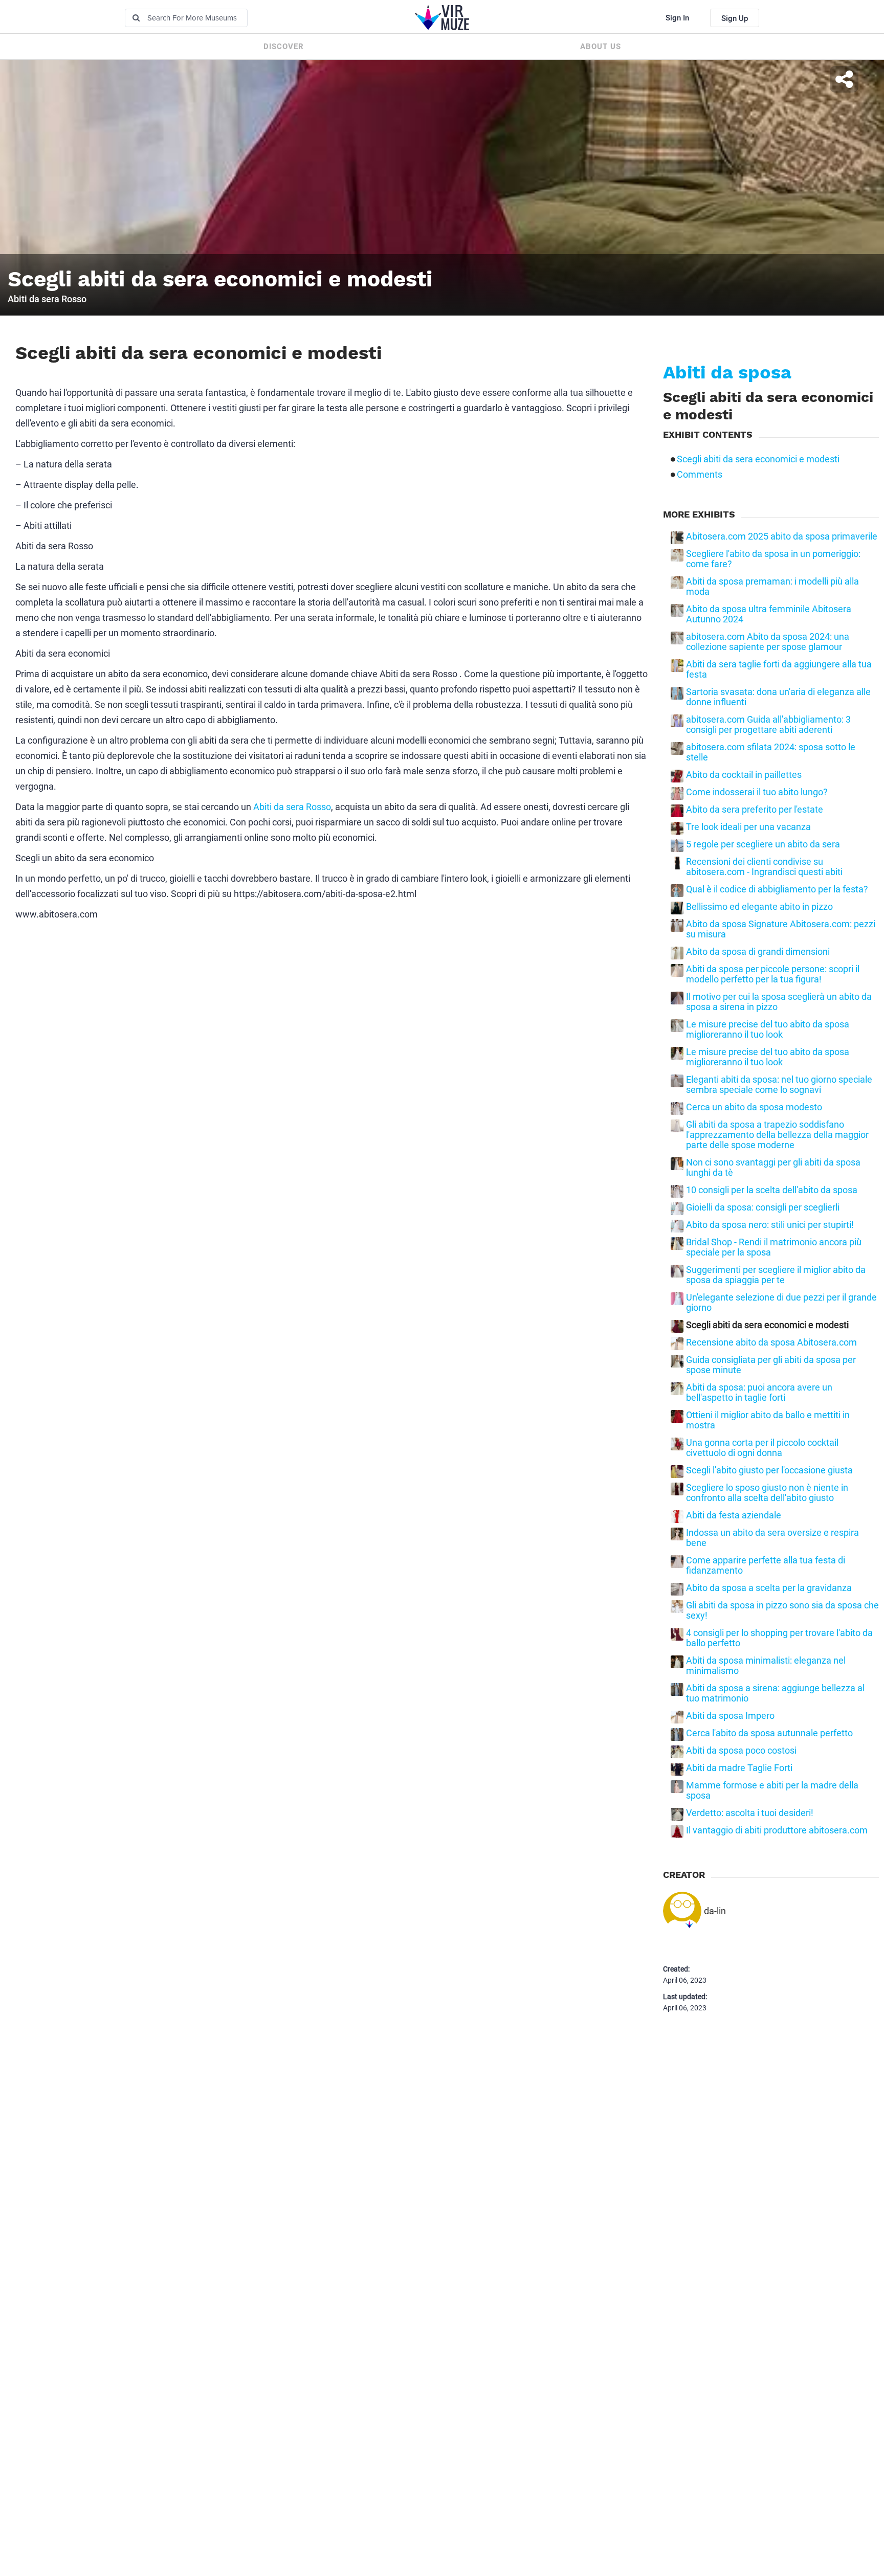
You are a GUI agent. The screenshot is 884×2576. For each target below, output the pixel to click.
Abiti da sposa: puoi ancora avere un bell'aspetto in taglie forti (759, 1393)
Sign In (677, 18)
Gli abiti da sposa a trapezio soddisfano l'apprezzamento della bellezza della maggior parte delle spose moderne (777, 1135)
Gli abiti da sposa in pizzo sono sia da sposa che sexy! (782, 1610)
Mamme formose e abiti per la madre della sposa (772, 1790)
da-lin (715, 1911)
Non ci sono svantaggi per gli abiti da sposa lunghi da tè (773, 1168)
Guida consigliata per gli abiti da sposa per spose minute (771, 1365)
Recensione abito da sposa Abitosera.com (771, 1342)
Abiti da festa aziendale (734, 1515)
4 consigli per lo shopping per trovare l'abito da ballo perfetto (779, 1638)
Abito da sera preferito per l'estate (755, 810)
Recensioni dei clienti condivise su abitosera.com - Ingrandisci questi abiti (764, 867)
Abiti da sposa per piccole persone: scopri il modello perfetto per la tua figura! (773, 974)
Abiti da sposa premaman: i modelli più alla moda (772, 587)
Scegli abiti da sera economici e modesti (758, 459)
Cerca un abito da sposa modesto (754, 1107)
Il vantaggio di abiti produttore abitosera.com (777, 1830)
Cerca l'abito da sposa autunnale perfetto (769, 1733)
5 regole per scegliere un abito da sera (763, 844)
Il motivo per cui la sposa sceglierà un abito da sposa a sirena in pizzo (779, 1002)
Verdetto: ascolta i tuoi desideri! (750, 1813)
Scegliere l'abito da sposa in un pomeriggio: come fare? (773, 559)
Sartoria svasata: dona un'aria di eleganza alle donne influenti (778, 697)
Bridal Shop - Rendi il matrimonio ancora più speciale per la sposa (774, 1247)
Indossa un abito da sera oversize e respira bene (772, 1538)
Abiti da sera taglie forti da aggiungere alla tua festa (779, 669)
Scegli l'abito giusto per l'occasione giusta (769, 1470)
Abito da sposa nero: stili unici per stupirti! (770, 1225)
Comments (700, 475)
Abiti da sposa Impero (730, 1716)
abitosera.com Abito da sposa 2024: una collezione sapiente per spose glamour (768, 642)
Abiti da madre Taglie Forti (739, 1768)
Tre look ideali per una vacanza (748, 827)
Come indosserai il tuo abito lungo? (757, 792)
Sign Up (735, 18)
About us (601, 47)
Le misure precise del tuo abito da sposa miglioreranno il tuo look (768, 1029)
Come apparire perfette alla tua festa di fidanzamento (766, 1565)
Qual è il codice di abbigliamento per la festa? (777, 889)
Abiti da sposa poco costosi (741, 1751)
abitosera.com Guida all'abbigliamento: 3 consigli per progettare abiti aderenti (768, 725)
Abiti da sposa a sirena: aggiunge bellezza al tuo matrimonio (775, 1693)
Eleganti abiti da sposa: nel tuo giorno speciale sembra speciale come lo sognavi (779, 1085)
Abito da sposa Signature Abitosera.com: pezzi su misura (781, 929)
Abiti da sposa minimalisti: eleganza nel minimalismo (766, 1666)
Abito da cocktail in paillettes (744, 775)
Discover (284, 47)
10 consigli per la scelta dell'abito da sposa (772, 1190)
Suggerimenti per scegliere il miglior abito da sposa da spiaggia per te (776, 1275)
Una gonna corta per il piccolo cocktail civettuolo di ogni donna (762, 1448)
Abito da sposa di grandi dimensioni (758, 952)
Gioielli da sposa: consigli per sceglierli (763, 1207)
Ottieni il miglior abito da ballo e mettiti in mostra (768, 1420)
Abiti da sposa (727, 372)
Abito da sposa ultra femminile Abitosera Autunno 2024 (769, 614)
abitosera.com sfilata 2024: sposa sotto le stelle (771, 752)
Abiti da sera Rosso (292, 807)
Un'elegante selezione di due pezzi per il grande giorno (781, 1303)
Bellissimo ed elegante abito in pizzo (759, 907)
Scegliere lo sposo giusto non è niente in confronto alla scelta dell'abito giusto (767, 1493)
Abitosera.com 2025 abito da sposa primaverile (782, 536)
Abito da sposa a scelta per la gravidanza (769, 1588)
